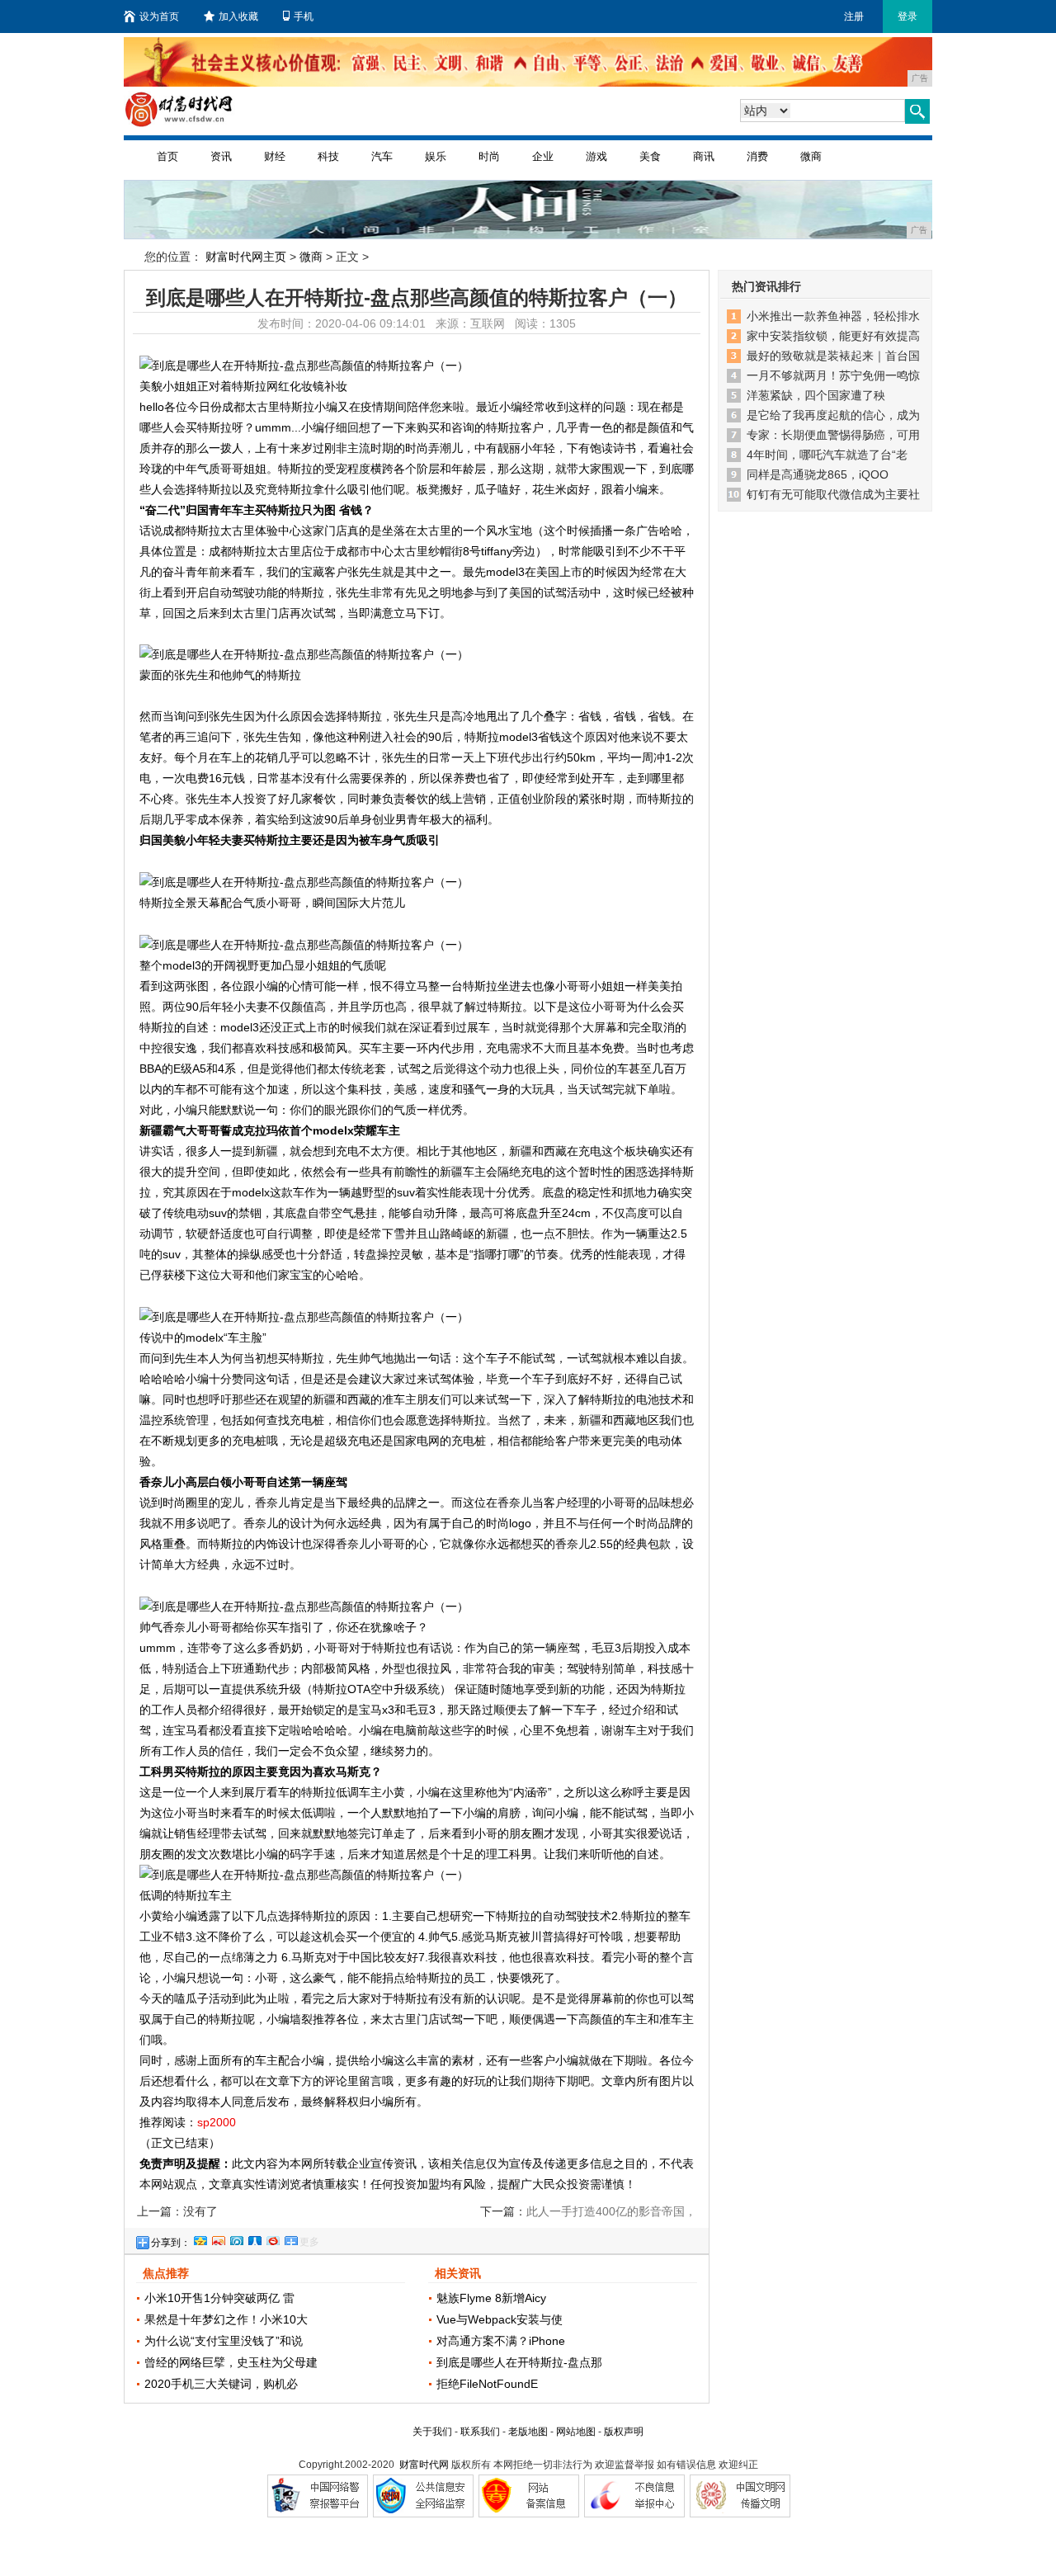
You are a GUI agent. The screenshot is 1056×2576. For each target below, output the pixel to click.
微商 (811, 156)
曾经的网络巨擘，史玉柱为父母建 (231, 2362)
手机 (304, 17)
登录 (907, 17)
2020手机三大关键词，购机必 (221, 2384)
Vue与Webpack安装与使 (500, 2319)
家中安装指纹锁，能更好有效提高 (833, 336)
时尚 (489, 156)
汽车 (382, 156)
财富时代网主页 (246, 257)
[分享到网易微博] (272, 2239)
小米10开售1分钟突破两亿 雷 (219, 2298)
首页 (167, 156)
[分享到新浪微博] (218, 2239)
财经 (275, 156)
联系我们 (480, 2432)
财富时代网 (424, 2465)
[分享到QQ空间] (200, 2239)
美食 (650, 156)
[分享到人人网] (254, 2239)
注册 (854, 17)
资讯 (221, 156)
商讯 (704, 156)
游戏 (596, 156)
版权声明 (624, 2432)
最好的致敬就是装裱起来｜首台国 (833, 356)
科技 (328, 156)
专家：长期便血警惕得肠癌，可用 (833, 435)
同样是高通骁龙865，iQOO (818, 474)
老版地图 (528, 2432)
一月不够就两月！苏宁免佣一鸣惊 (833, 375)
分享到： (171, 2243)
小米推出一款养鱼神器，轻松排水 (833, 316)
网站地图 (576, 2432)
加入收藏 (238, 17)
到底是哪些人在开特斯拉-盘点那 (519, 2362)
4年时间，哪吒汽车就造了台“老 (827, 455)
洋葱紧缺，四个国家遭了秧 (816, 395)
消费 (757, 156)
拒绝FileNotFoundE (487, 2384)
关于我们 (432, 2432)
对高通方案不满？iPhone (501, 2341)
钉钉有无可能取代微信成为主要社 (833, 494)
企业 (543, 156)
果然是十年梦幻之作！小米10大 (226, 2319)
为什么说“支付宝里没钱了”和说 (224, 2341)
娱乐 (436, 156)
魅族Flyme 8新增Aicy (491, 2298)
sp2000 (217, 2122)
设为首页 (159, 17)
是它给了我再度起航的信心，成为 (833, 415)
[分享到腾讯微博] (236, 2239)
